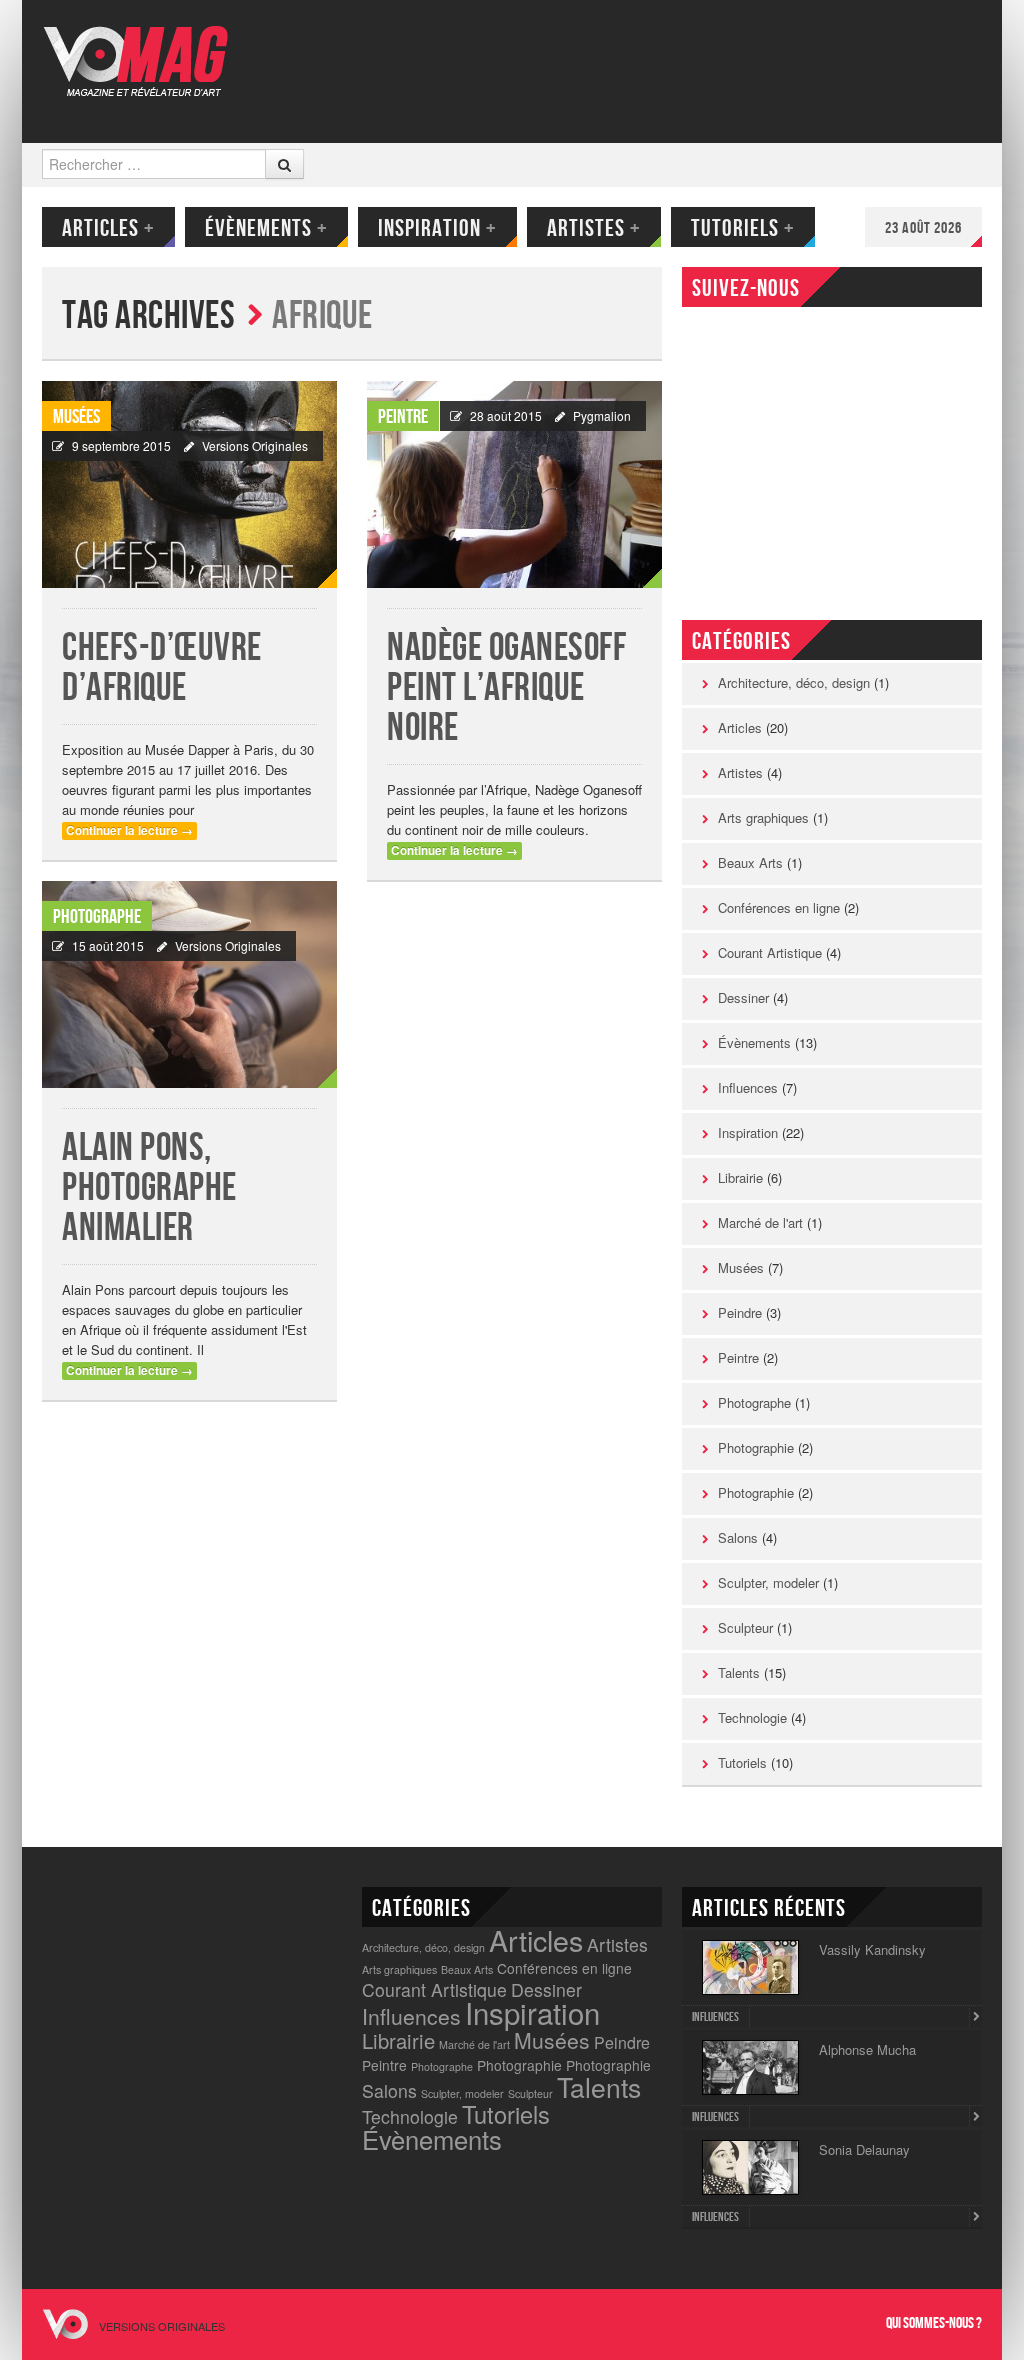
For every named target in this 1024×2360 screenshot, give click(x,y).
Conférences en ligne (779, 907)
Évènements (266, 228)
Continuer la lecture (129, 830)
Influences (748, 1087)
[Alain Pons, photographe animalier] (189, 984)
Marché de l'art (760, 1222)
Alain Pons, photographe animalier (149, 1188)
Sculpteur (745, 1627)
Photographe (97, 917)
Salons (738, 1537)
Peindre (740, 1312)
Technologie (752, 1717)
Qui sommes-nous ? (934, 2323)
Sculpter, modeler (768, 1582)
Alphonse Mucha (867, 2049)
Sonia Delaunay (864, 2149)
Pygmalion (602, 415)
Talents (739, 1672)
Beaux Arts (750, 862)
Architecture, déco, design (794, 682)
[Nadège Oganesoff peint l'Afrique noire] (514, 484)
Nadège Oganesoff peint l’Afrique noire (506, 688)
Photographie (756, 1447)
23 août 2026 (923, 228)
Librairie (740, 1177)
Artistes (594, 228)
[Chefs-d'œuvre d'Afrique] (189, 484)
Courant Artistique (770, 952)
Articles (108, 228)
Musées (76, 417)
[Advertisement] (618, 65)
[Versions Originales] (143, 48)
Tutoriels (743, 228)
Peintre (403, 417)
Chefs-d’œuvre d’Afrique (162, 668)
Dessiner (743, 997)
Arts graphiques (763, 817)
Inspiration (437, 228)
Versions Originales (255, 445)
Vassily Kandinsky (872, 1949)
